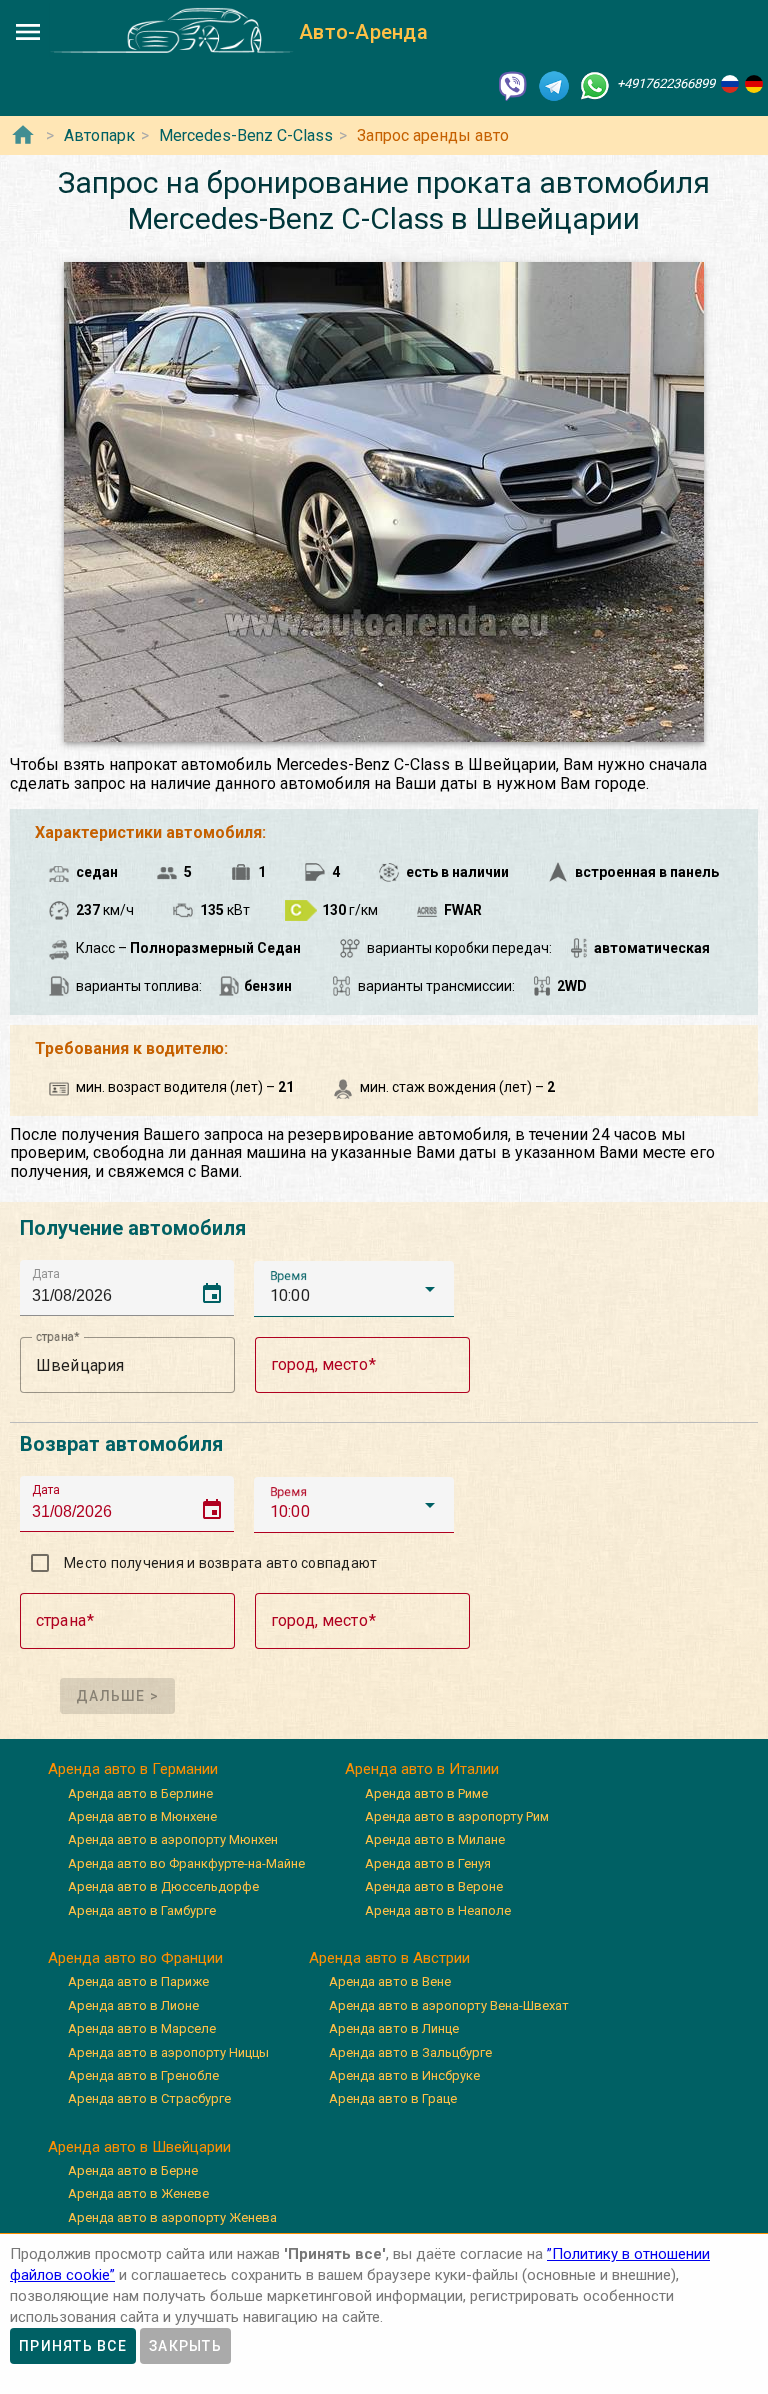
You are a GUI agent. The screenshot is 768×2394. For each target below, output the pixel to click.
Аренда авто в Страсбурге (149, 2098)
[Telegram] (554, 84)
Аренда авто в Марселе (142, 2028)
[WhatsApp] (595, 84)
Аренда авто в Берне (133, 2170)
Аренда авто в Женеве (138, 2193)
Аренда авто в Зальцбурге (410, 2052)
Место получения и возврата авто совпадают (220, 1563)
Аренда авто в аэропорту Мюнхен (173, 1839)
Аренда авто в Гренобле (143, 2075)
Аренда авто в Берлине (140, 1793)
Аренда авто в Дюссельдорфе (163, 1886)
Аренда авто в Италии (422, 1769)
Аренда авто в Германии (133, 1769)
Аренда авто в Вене (390, 1981)
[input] (133, 1287)
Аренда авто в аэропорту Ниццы (168, 2052)
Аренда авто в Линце (394, 2028)
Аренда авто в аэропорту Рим (457, 1816)
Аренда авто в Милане (435, 1839)
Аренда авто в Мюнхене (142, 1816)
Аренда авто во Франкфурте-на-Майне (186, 1863)
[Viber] (513, 84)
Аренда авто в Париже (138, 1981)
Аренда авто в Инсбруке (404, 2075)
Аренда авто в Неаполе (438, 1910)
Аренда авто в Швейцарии (139, 2147)
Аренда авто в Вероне (434, 1886)
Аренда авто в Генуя (428, 1863)
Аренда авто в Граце (393, 2098)
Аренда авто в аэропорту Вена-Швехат (449, 2005)
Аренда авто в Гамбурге (142, 1910)
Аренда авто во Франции (135, 1958)
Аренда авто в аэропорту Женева (172, 2217)
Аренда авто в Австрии (389, 1958)
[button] (354, 1289)
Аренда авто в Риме (426, 1793)
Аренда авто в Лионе (133, 2005)
